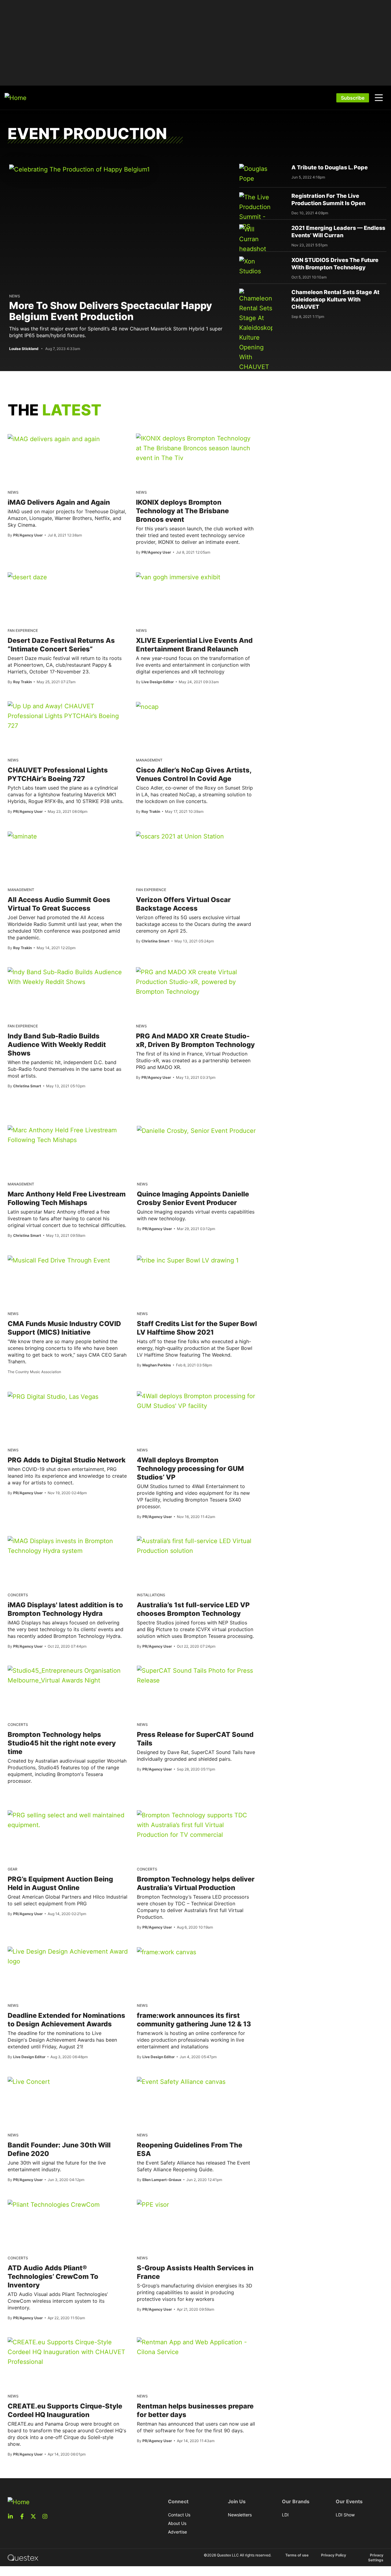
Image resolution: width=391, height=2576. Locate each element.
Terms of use (297, 2555)
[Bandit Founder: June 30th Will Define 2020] (29, 2081)
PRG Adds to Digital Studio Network (67, 1460)
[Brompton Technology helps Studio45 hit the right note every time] (68, 1675)
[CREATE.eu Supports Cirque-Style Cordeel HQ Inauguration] (68, 2352)
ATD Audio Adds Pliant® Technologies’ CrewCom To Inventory (53, 2276)
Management (149, 760)
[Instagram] (47, 2516)
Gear (13, 1869)
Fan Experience (23, 630)
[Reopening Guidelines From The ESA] (181, 2081)
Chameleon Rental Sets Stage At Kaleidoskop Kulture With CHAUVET (335, 299)
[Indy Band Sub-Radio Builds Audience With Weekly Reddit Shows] (67, 977)
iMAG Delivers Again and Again (59, 502)
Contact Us (179, 2515)
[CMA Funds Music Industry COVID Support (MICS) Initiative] (59, 1260)
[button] (379, 98)
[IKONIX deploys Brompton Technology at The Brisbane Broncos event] (195, 448)
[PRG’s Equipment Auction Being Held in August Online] (68, 1820)
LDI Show (345, 2515)
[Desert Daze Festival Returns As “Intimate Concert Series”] (27, 577)
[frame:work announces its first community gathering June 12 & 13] (166, 1952)
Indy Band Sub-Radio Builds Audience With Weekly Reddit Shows (57, 1045)
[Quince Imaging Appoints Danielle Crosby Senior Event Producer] (196, 1130)
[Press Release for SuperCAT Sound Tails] (197, 1675)
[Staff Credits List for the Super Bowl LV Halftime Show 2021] (188, 1260)
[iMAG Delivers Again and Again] (54, 439)
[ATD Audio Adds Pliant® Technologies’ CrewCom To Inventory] (54, 2204)
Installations (151, 1595)
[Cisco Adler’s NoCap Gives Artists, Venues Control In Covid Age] (147, 706)
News (15, 296)
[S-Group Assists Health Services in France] (153, 2204)
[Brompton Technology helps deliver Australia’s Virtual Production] (197, 1825)
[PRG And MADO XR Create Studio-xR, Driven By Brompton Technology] (195, 982)
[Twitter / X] (35, 2516)
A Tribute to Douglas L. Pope (330, 167)
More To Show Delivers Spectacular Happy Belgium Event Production (111, 311)
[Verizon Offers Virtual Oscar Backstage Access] (180, 836)
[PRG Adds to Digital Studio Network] (53, 1396)
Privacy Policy (334, 2555)
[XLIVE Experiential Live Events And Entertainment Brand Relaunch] (178, 577)
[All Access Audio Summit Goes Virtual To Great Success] (22, 836)
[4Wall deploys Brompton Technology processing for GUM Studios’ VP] (197, 1401)
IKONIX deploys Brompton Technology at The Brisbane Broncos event (182, 511)
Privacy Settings (376, 2558)
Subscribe (353, 98)
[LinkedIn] (12, 2516)
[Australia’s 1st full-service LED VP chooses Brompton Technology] (197, 1546)
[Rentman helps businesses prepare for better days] (197, 2347)
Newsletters (240, 2515)
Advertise (177, 2532)
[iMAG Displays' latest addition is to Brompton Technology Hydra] (68, 1546)
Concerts (18, 1595)
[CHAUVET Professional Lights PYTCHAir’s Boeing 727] (67, 716)
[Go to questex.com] (23, 2557)
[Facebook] (24, 2516)
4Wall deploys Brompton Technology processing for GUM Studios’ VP (190, 1469)
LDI (285, 2515)
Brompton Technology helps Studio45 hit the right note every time (62, 1743)
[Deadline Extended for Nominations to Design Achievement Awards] (68, 1956)
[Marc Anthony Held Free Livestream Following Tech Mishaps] (68, 1135)
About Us (177, 2523)
